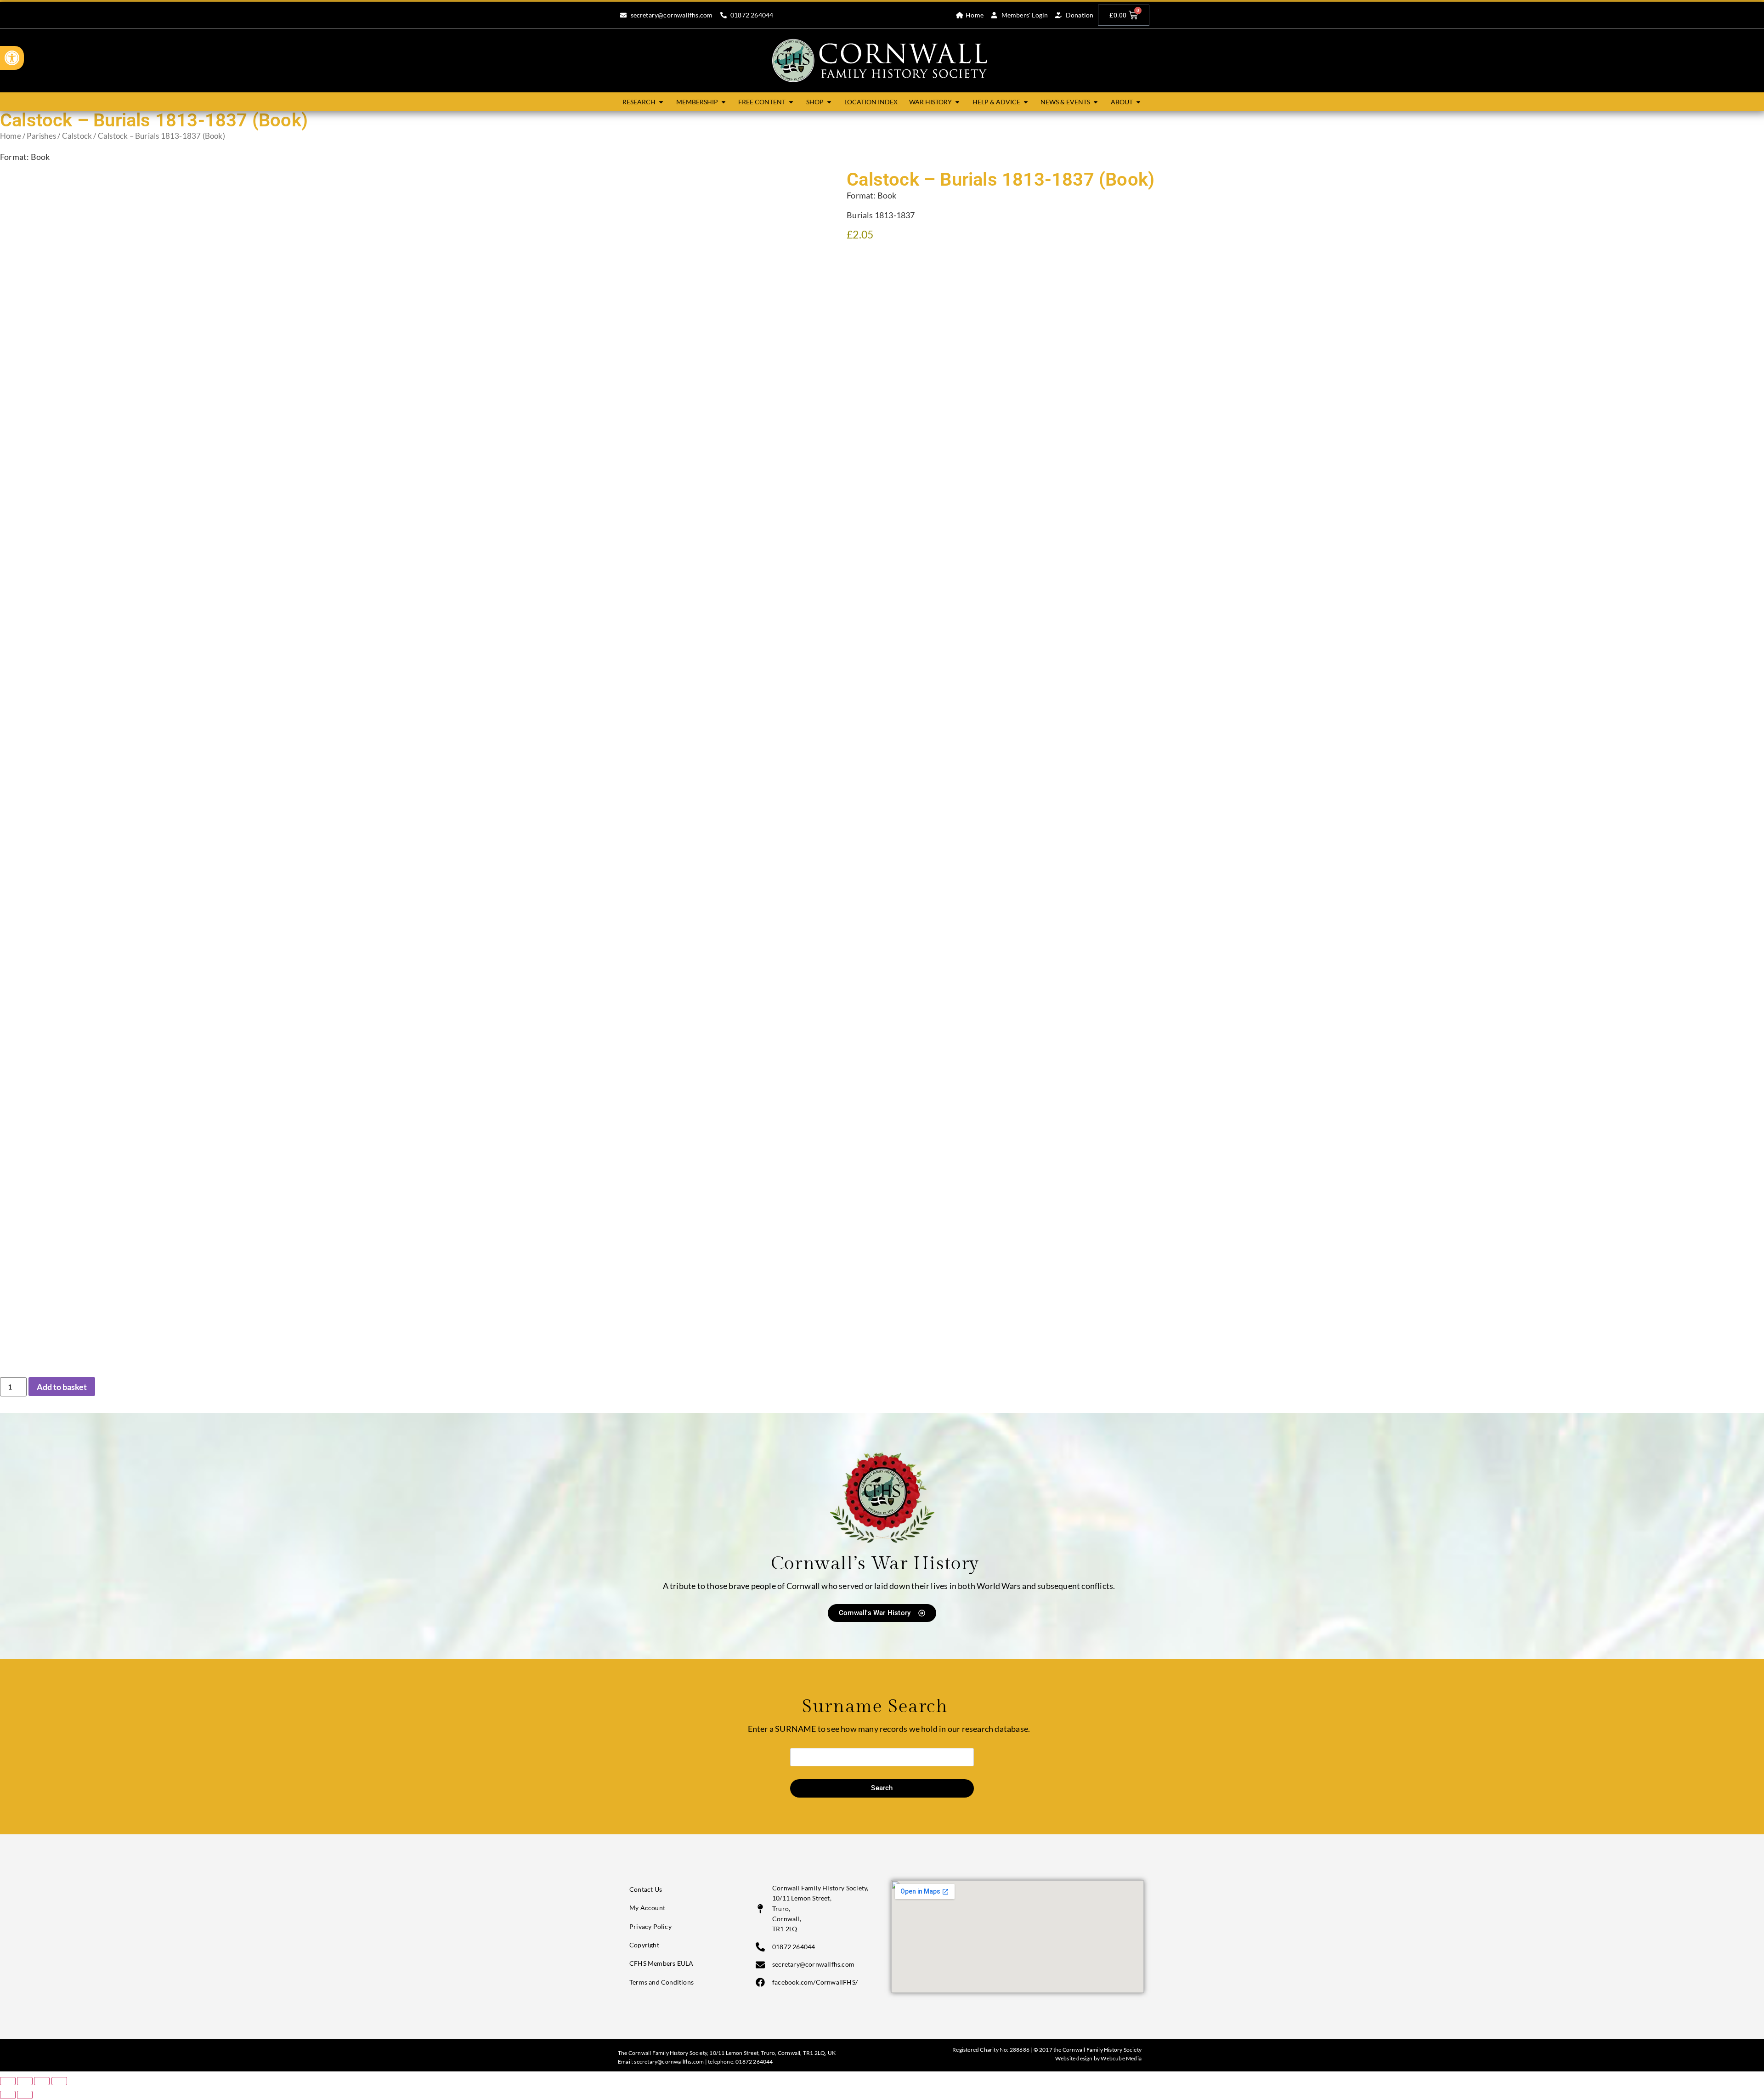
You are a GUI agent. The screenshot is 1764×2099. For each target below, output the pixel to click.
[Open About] (1138, 102)
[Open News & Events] (1096, 102)
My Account (647, 1908)
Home (11, 136)
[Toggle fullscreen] (25, 2081)
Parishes (41, 136)
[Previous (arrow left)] (8, 2095)
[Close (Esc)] (59, 2081)
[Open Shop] (829, 102)
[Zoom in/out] (8, 2081)
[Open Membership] (724, 102)
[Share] (42, 2081)
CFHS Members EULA (661, 1963)
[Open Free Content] (791, 102)
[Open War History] (957, 102)
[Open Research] (661, 102)
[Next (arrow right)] (25, 2095)
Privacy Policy (650, 1926)
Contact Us (646, 1889)
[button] (12, 58)
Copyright (644, 1945)
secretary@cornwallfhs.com (669, 2062)
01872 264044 (754, 2062)
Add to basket (62, 1387)
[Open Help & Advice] (1026, 102)
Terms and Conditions (661, 1982)
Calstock (77, 136)
